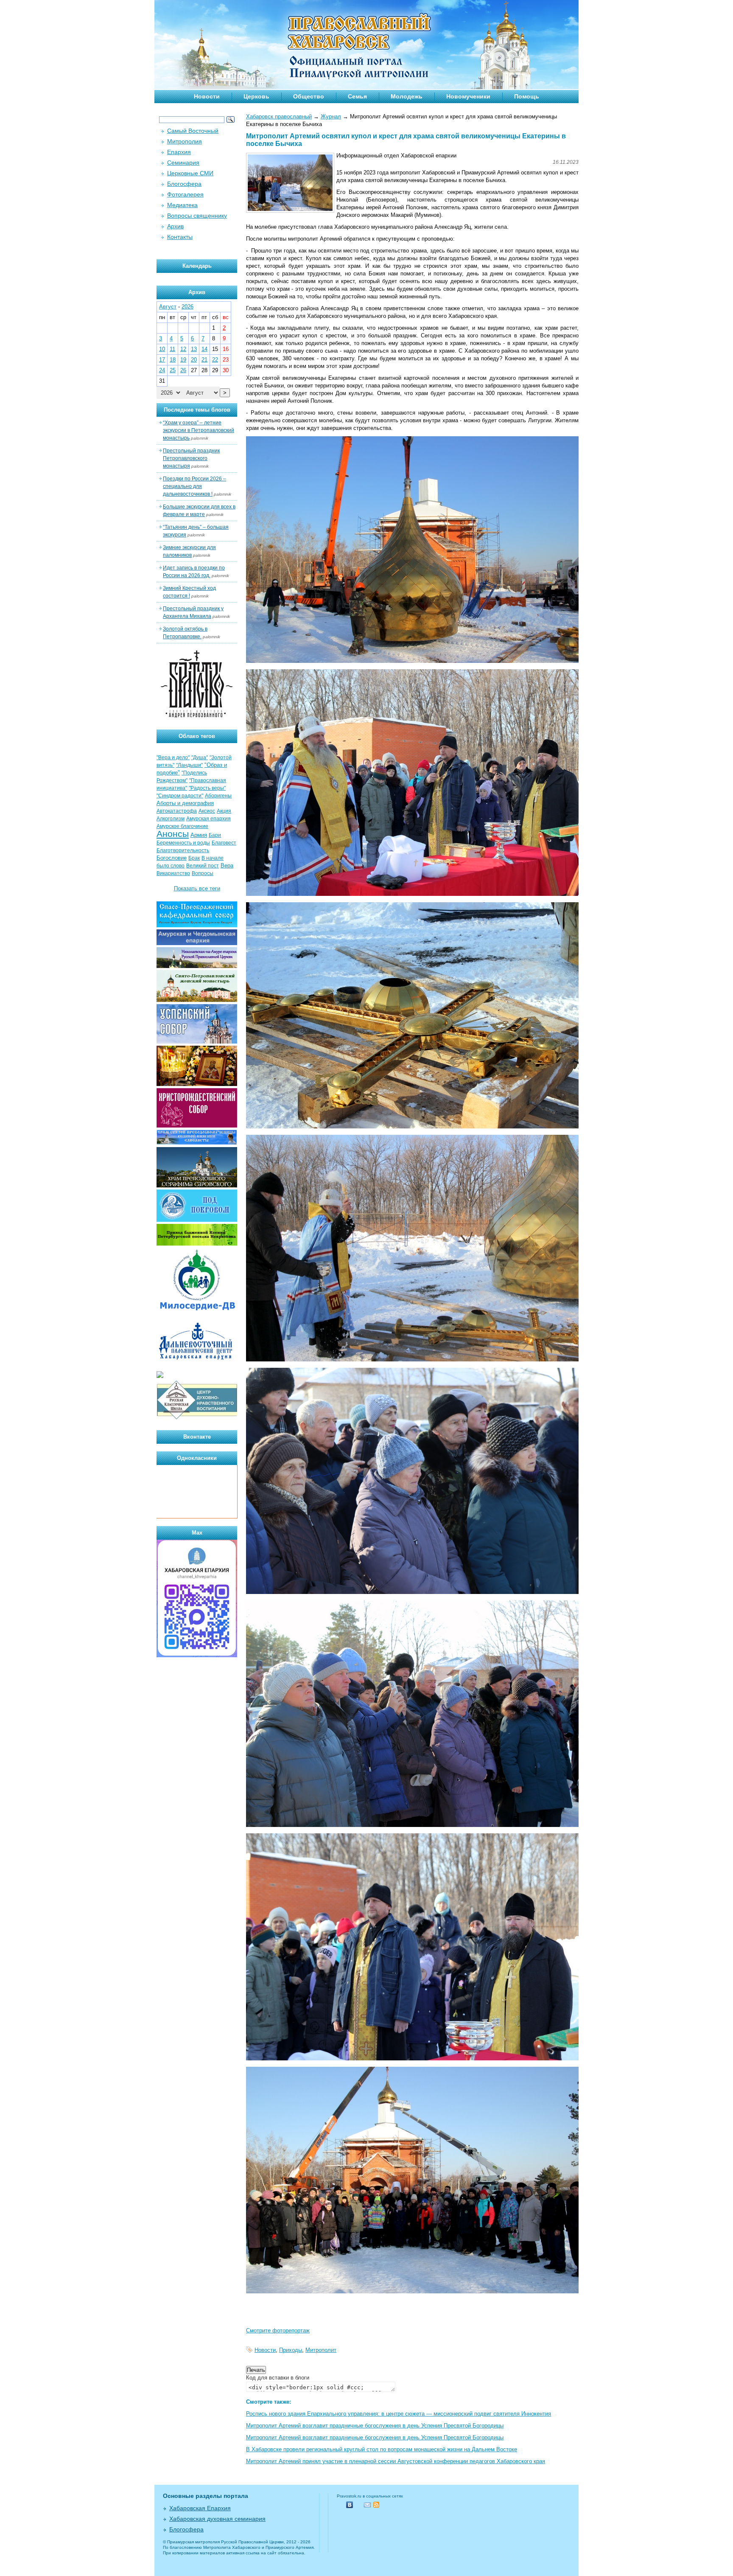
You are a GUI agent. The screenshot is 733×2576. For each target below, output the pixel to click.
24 (162, 370)
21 (204, 360)
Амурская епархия (208, 819)
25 (173, 370)
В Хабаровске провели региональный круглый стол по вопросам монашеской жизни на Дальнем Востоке (382, 2449)
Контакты (180, 237)
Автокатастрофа (177, 811)
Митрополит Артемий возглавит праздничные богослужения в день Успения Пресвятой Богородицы (375, 2426)
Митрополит (321, 2350)
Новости (207, 96)
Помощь (527, 96)
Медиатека (182, 205)
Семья (357, 96)
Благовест (224, 843)
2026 (187, 307)
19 (183, 360)
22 (215, 360)
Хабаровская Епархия (200, 2508)
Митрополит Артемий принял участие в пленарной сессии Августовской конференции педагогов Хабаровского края (396, 2461)
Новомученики (468, 96)
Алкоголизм (171, 819)
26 (183, 370)
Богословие (172, 858)
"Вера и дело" (173, 758)
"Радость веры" (207, 788)
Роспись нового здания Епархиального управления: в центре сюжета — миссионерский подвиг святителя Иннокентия (399, 2414)
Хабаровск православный (279, 116)
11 (172, 349)
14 (204, 349)
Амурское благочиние (182, 826)
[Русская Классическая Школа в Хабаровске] (197, 1418)
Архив (175, 226)
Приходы (291, 2350)
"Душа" (200, 758)
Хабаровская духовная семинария (217, 2519)
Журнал (331, 116)
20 (194, 360)
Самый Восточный (193, 131)
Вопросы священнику (197, 216)
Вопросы (203, 873)
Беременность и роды (183, 843)
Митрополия (185, 141)
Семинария (183, 163)
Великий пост (203, 866)
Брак (194, 858)
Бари (215, 835)
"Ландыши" (189, 765)
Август (168, 307)
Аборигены (218, 796)
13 (194, 349)
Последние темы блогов (197, 410)
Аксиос (207, 811)
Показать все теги (197, 888)
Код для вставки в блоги (278, 2378)
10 (162, 349)
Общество (309, 96)
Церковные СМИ (190, 173)
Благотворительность (183, 850)
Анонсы (173, 834)
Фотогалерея (185, 194)
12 (183, 349)
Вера (227, 866)
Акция (224, 811)
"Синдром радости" (180, 796)
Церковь (256, 96)
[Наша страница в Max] (197, 1655)
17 (162, 360)
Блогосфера (184, 184)
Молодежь (407, 96)
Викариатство (173, 873)
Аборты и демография (185, 803)
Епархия (179, 152)
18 (173, 360)
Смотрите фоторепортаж (278, 2330)
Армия (199, 835)
